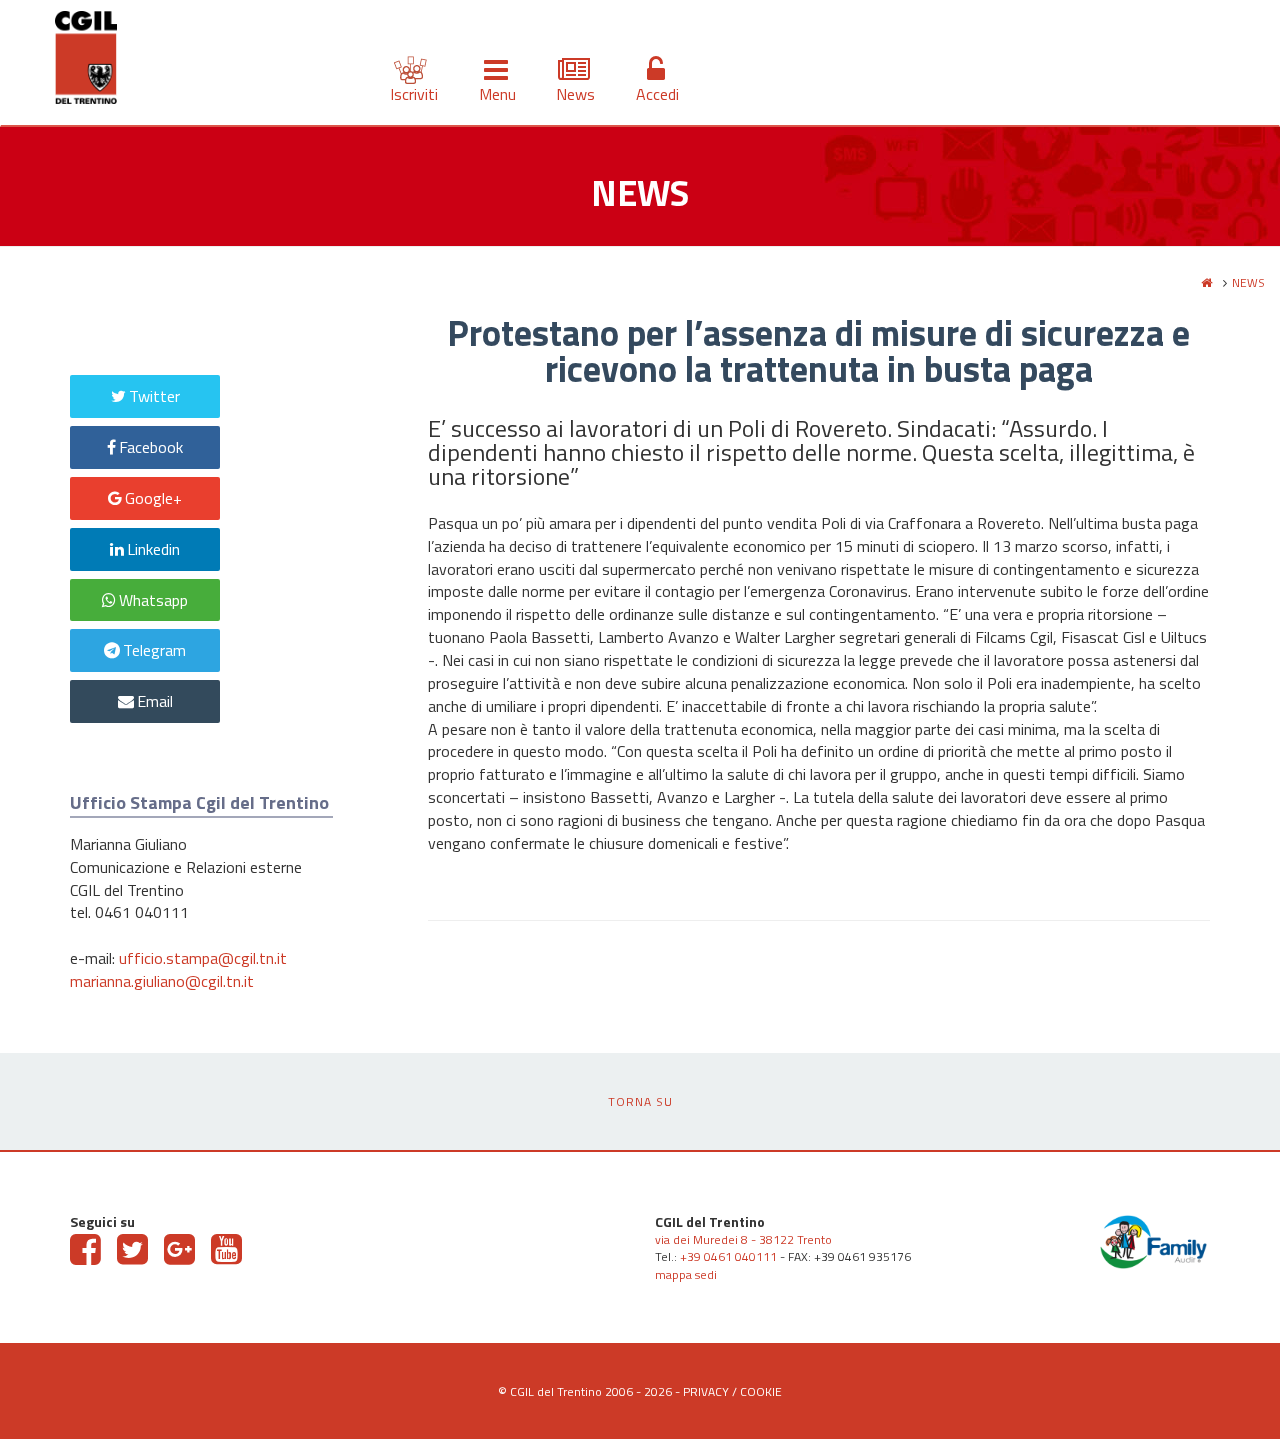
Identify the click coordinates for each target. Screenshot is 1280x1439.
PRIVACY (706, 1391)
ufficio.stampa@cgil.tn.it (203, 958)
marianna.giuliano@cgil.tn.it (162, 981)
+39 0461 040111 (728, 1256)
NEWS (1248, 282)
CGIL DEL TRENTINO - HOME (86, 61)
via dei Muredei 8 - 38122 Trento (743, 1239)
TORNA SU (640, 1101)
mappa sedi (686, 1274)
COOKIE (761, 1391)
